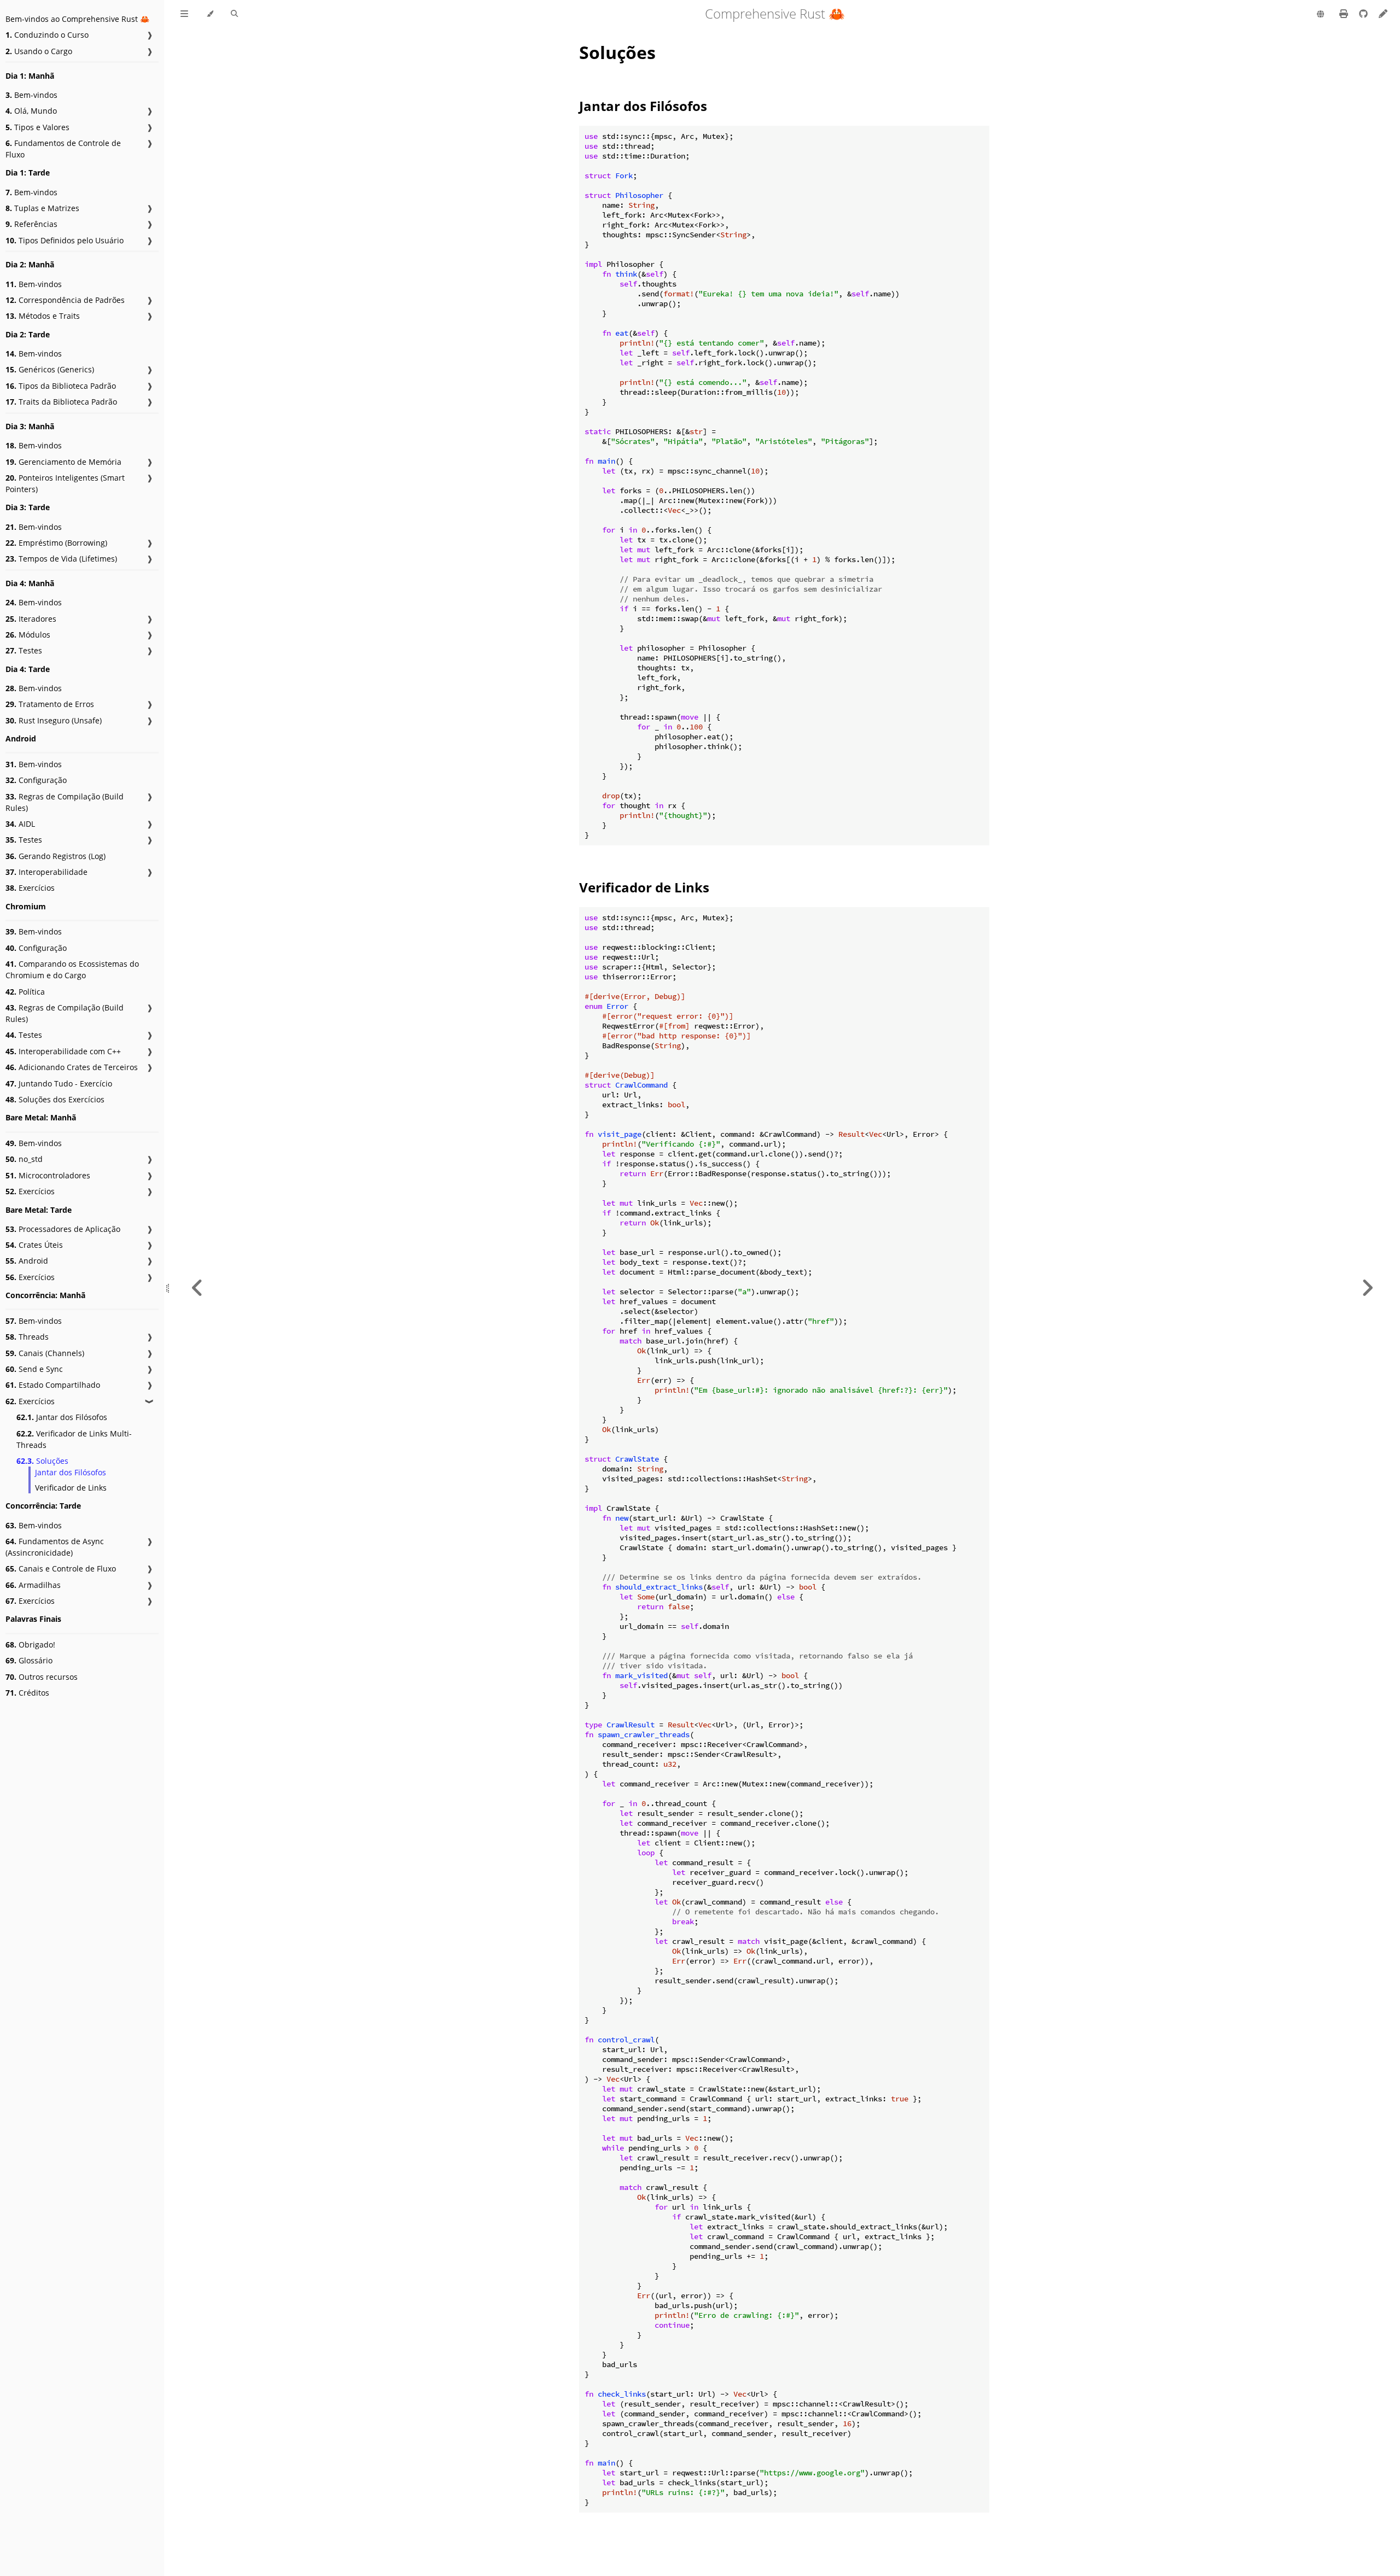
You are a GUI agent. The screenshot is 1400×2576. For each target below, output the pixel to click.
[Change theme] (210, 14)
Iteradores (31, 619)
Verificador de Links (71, 1488)
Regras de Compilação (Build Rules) (65, 802)
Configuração (36, 780)
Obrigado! (30, 1645)
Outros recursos (42, 1677)
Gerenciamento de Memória (63, 462)
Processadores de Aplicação (63, 1229)
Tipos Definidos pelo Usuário (65, 240)
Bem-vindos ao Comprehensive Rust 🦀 (77, 19)
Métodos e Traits (43, 316)
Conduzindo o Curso (47, 35)
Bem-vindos (31, 95)
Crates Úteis (34, 1245)
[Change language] (1320, 15)
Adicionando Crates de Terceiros (72, 1067)
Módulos (28, 635)
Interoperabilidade (46, 872)
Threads (27, 1337)
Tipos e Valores (37, 127)
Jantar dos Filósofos (62, 1417)
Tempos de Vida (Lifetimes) (61, 559)
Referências (31, 224)
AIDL (20, 824)
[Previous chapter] (197, 1288)
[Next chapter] (1367, 1288)
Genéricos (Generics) (50, 369)
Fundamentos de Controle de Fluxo (63, 149)
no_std (24, 1159)
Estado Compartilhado (53, 1385)
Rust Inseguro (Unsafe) (54, 720)
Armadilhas (33, 1585)
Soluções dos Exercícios (55, 1099)
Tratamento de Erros (50, 704)
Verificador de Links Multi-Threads (74, 1439)
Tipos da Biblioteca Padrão (61, 386)
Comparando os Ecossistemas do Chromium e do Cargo (72, 969)
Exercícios (30, 888)
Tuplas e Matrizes (42, 208)
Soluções (42, 1461)
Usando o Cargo (39, 51)
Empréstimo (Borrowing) (56, 543)
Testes (24, 650)
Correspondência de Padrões (65, 300)
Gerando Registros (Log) (56, 856)
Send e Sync (34, 1369)
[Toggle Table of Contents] (184, 14)
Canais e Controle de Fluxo (61, 1569)
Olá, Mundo (31, 111)
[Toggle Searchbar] (234, 14)
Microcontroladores (48, 1175)
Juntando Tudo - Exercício (59, 1083)
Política (25, 992)
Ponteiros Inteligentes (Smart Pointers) (65, 483)
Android (27, 1261)
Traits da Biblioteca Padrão (61, 402)
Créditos (27, 1693)
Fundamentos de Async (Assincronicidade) (55, 1547)
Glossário (29, 1660)
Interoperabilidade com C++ (63, 1051)
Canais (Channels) (45, 1353)
